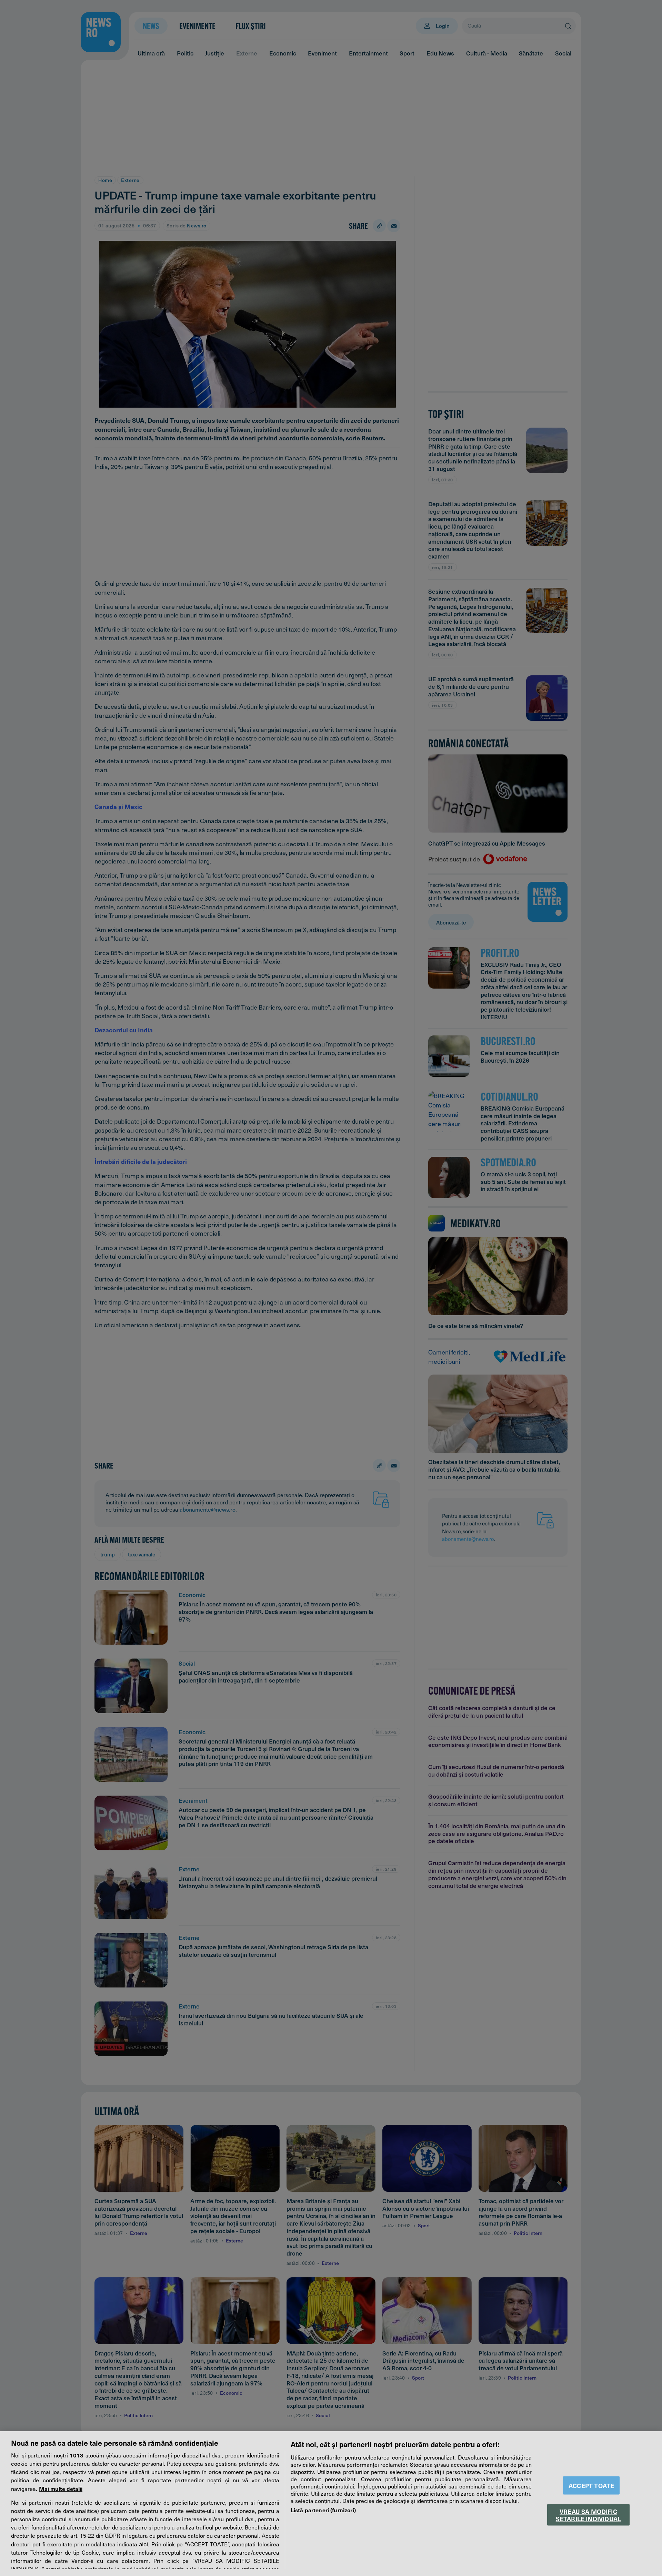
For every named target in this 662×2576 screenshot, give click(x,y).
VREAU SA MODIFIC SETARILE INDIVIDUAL (588, 2515)
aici (143, 2544)
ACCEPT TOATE (591, 2486)
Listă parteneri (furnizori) (323, 2510)
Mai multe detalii (61, 2488)
